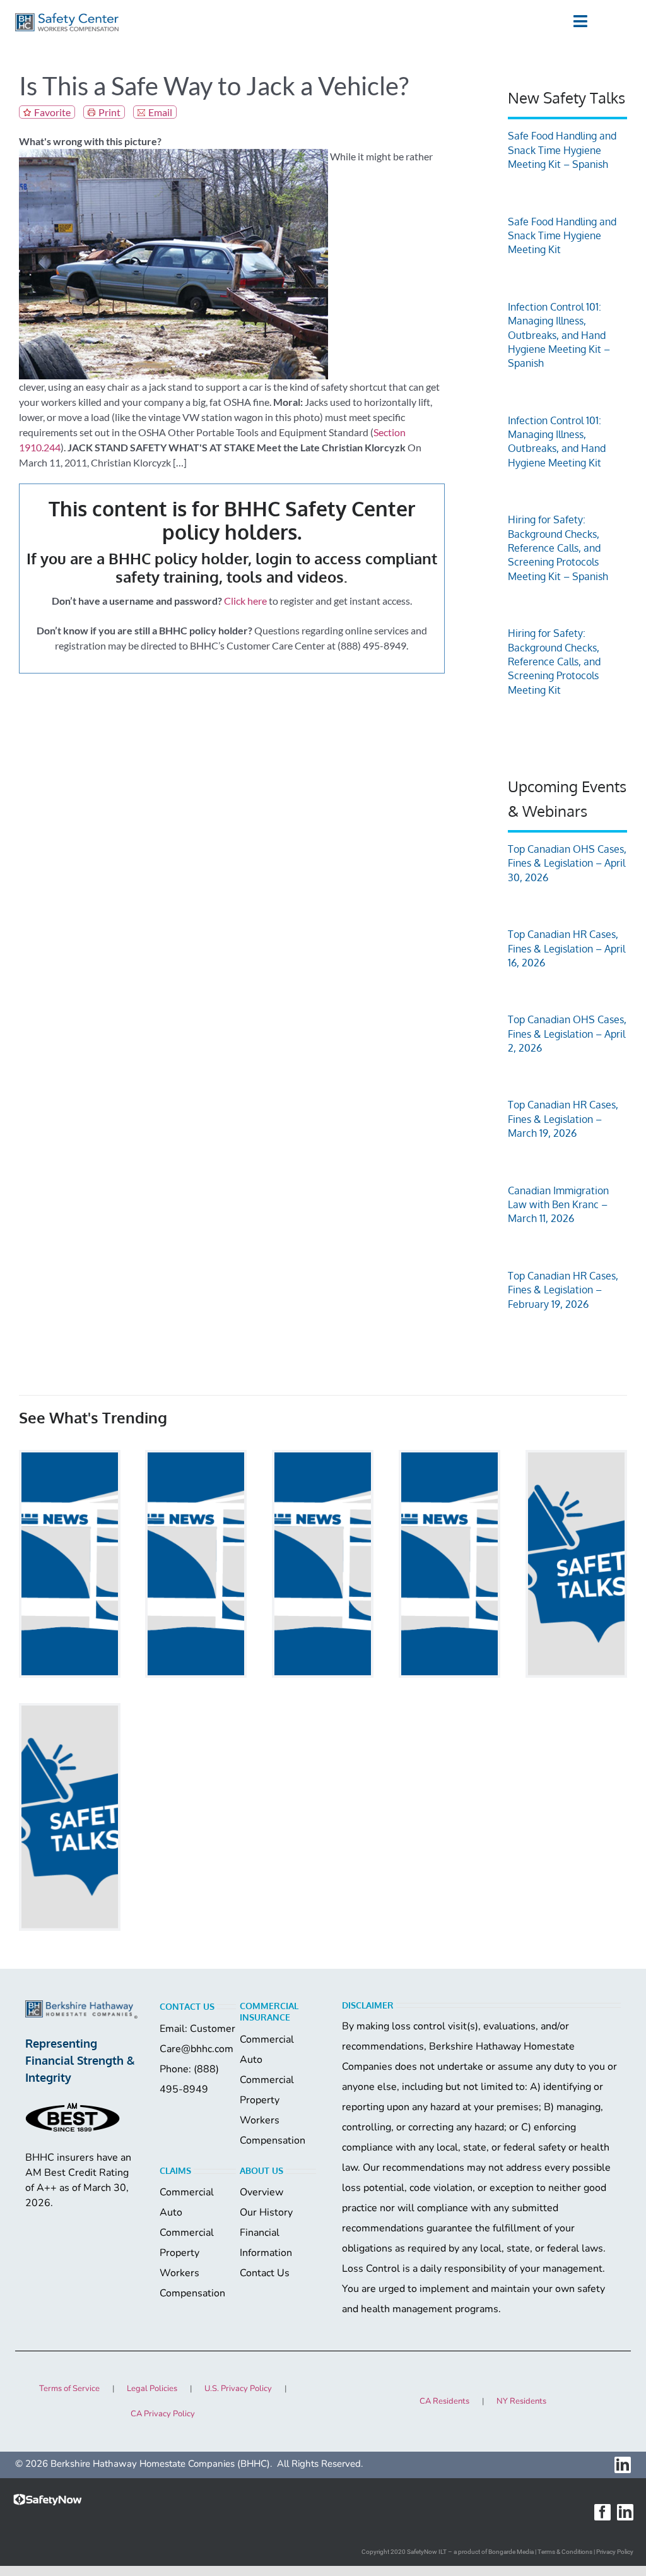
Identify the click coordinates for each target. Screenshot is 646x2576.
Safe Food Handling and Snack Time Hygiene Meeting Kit (562, 236)
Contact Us (265, 2273)
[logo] (67, 17)
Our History (266, 2212)
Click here (245, 601)
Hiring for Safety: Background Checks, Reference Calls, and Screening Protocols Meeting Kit (554, 662)
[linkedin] (623, 2465)
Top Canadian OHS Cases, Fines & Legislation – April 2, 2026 (567, 1034)
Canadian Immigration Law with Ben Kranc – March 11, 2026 (558, 1205)
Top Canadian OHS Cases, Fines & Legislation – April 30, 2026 (567, 863)
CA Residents (444, 2401)
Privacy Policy (615, 2552)
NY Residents (521, 2401)
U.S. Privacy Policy (238, 2389)
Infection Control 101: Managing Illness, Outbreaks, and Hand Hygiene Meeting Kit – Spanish (559, 335)
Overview (261, 2192)
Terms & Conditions (565, 2552)
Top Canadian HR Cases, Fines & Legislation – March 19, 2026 (563, 1119)
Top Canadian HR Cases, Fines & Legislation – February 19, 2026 (563, 1290)
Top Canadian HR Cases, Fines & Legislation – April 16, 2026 (567, 948)
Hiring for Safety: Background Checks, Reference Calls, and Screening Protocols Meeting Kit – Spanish (558, 548)
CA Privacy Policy (163, 2414)
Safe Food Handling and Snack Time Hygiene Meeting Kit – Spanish (562, 150)
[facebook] (602, 2512)
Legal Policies (152, 2389)
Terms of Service (69, 2389)
